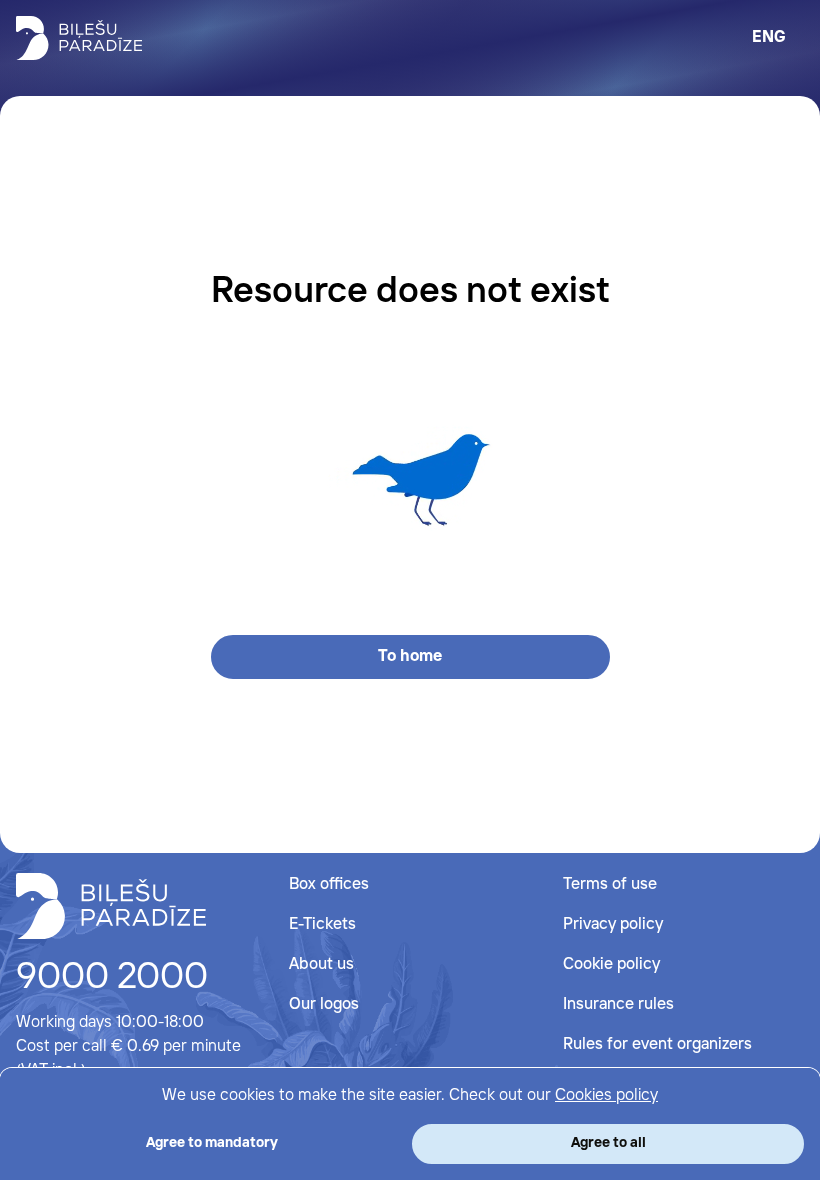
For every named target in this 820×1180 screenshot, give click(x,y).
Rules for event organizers (657, 1044)
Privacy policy (613, 924)
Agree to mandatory (212, 1143)
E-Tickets (322, 924)
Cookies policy (606, 1095)
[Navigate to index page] (79, 38)
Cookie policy (611, 964)
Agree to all (608, 1143)
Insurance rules (618, 1004)
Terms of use (610, 884)
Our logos (324, 1004)
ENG (769, 37)
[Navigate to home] (111, 906)
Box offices (329, 884)
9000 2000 (112, 978)
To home (410, 656)
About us (321, 964)
